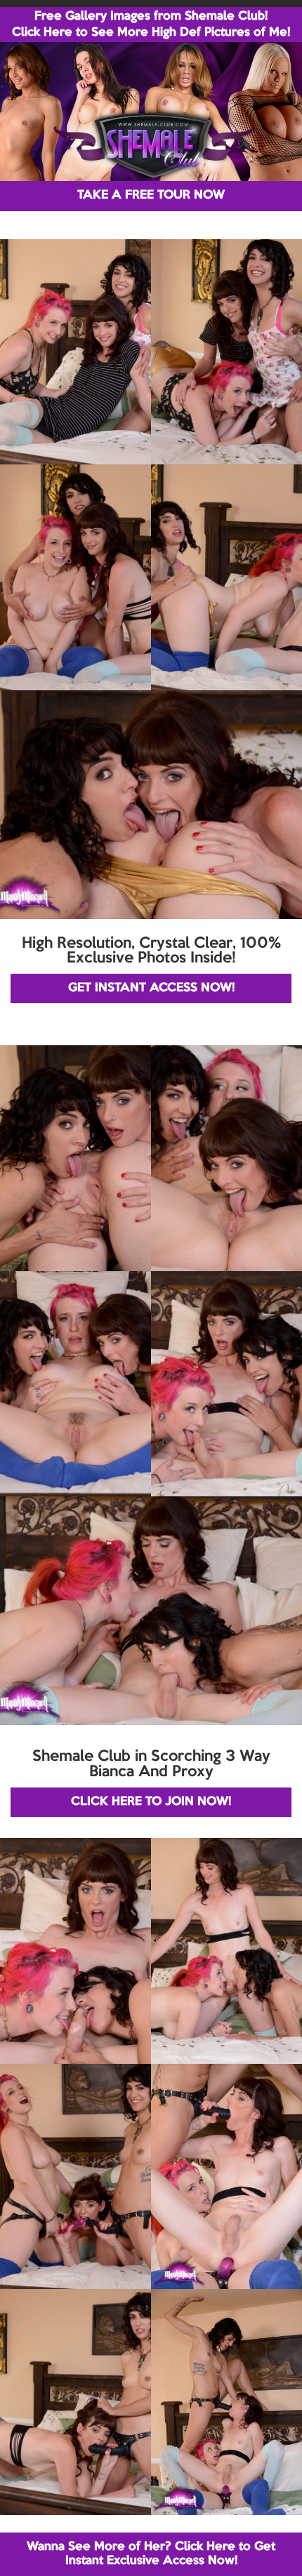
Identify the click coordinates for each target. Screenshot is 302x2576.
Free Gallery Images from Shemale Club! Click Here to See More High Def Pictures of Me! (151, 25)
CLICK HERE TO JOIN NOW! (151, 1802)
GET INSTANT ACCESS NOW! (151, 988)
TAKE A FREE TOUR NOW (151, 195)
